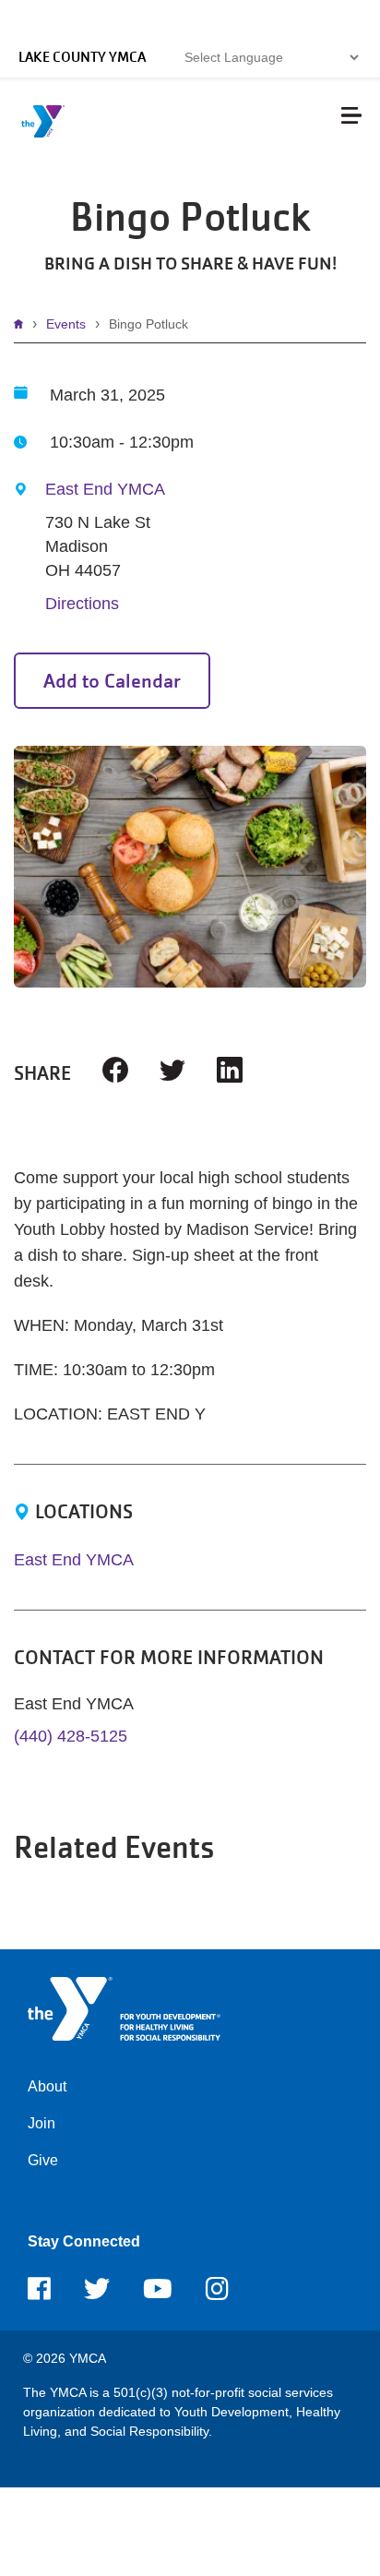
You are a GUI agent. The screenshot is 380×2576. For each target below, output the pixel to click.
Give (43, 2160)
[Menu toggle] (351, 115)
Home (23, 324)
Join (42, 2123)
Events (66, 324)
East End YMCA (105, 489)
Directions (82, 604)
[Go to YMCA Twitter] (97, 2294)
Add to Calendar (112, 681)
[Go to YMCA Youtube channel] (158, 2294)
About (47, 2086)
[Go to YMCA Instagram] (217, 2294)
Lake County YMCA (82, 57)
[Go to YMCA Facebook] (39, 2294)
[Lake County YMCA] (124, 2008)
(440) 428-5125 (71, 1736)
